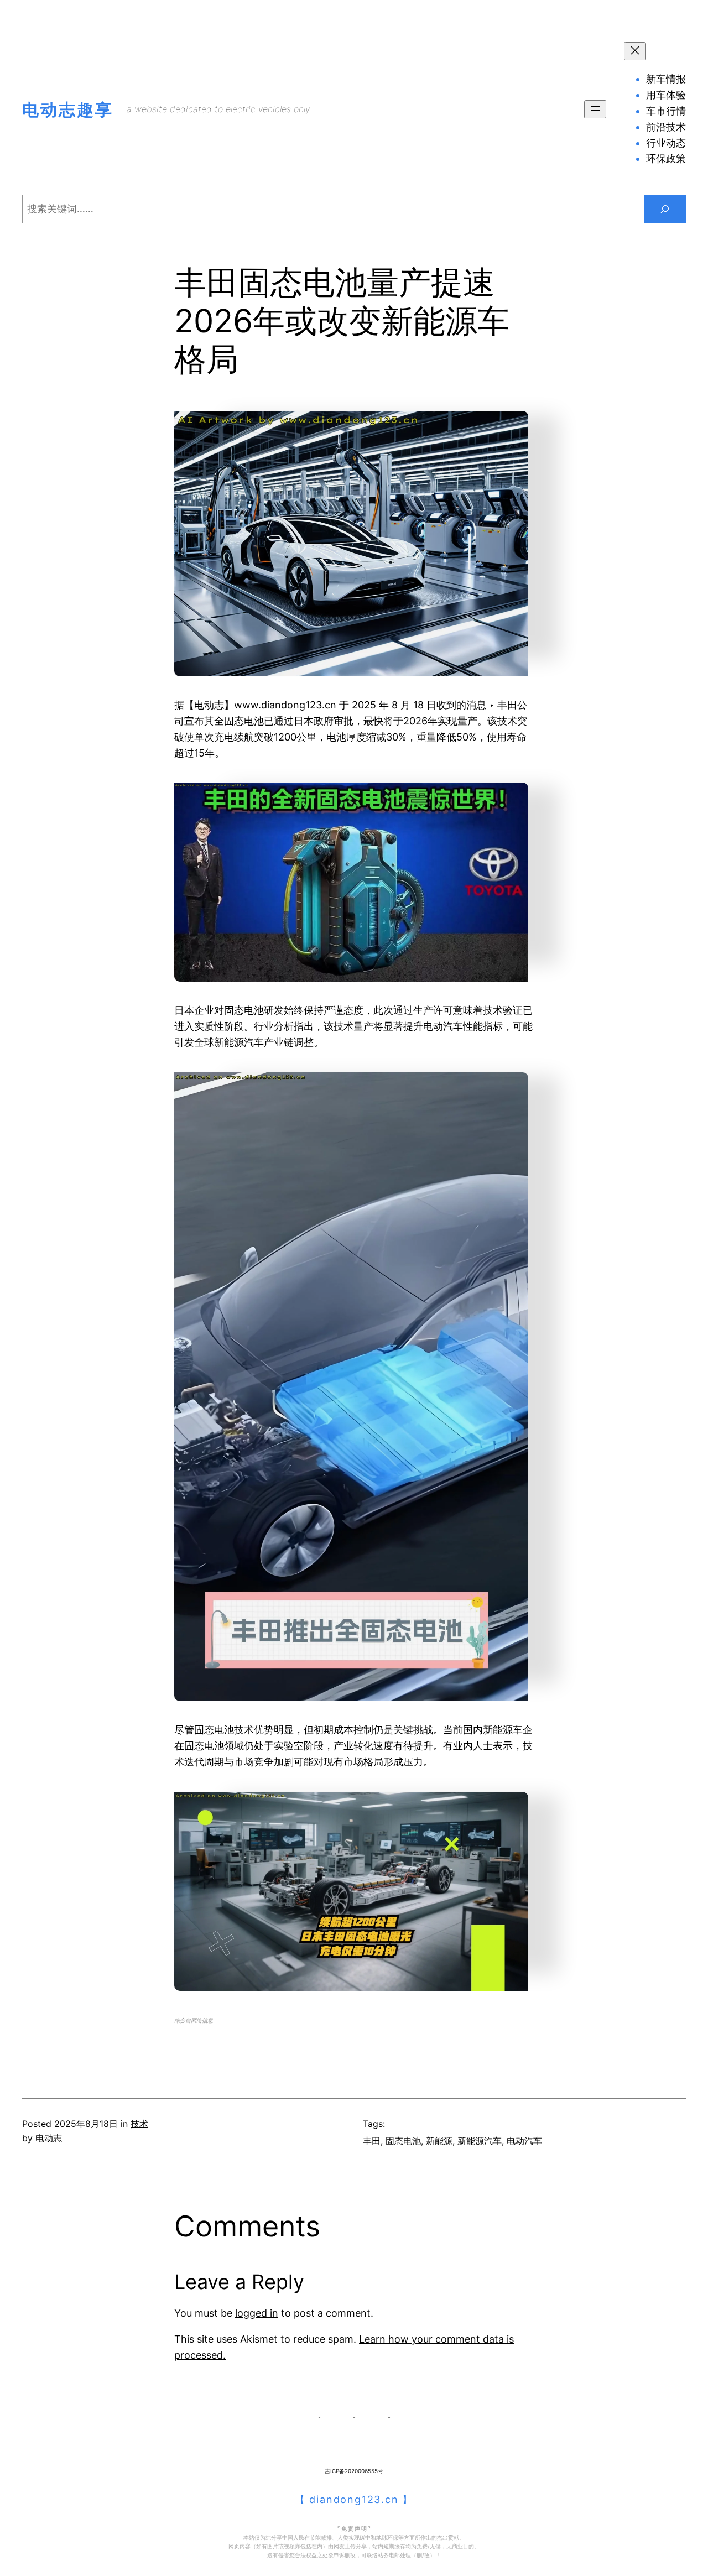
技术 (139, 2124)
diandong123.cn (354, 2499)
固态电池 (403, 2141)
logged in (257, 2313)
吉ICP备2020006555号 (354, 2471)
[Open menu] (595, 109)
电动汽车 (524, 2141)
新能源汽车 (480, 2141)
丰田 (372, 2141)
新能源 (439, 2141)
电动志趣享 (68, 109)
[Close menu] (635, 51)
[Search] (665, 209)
